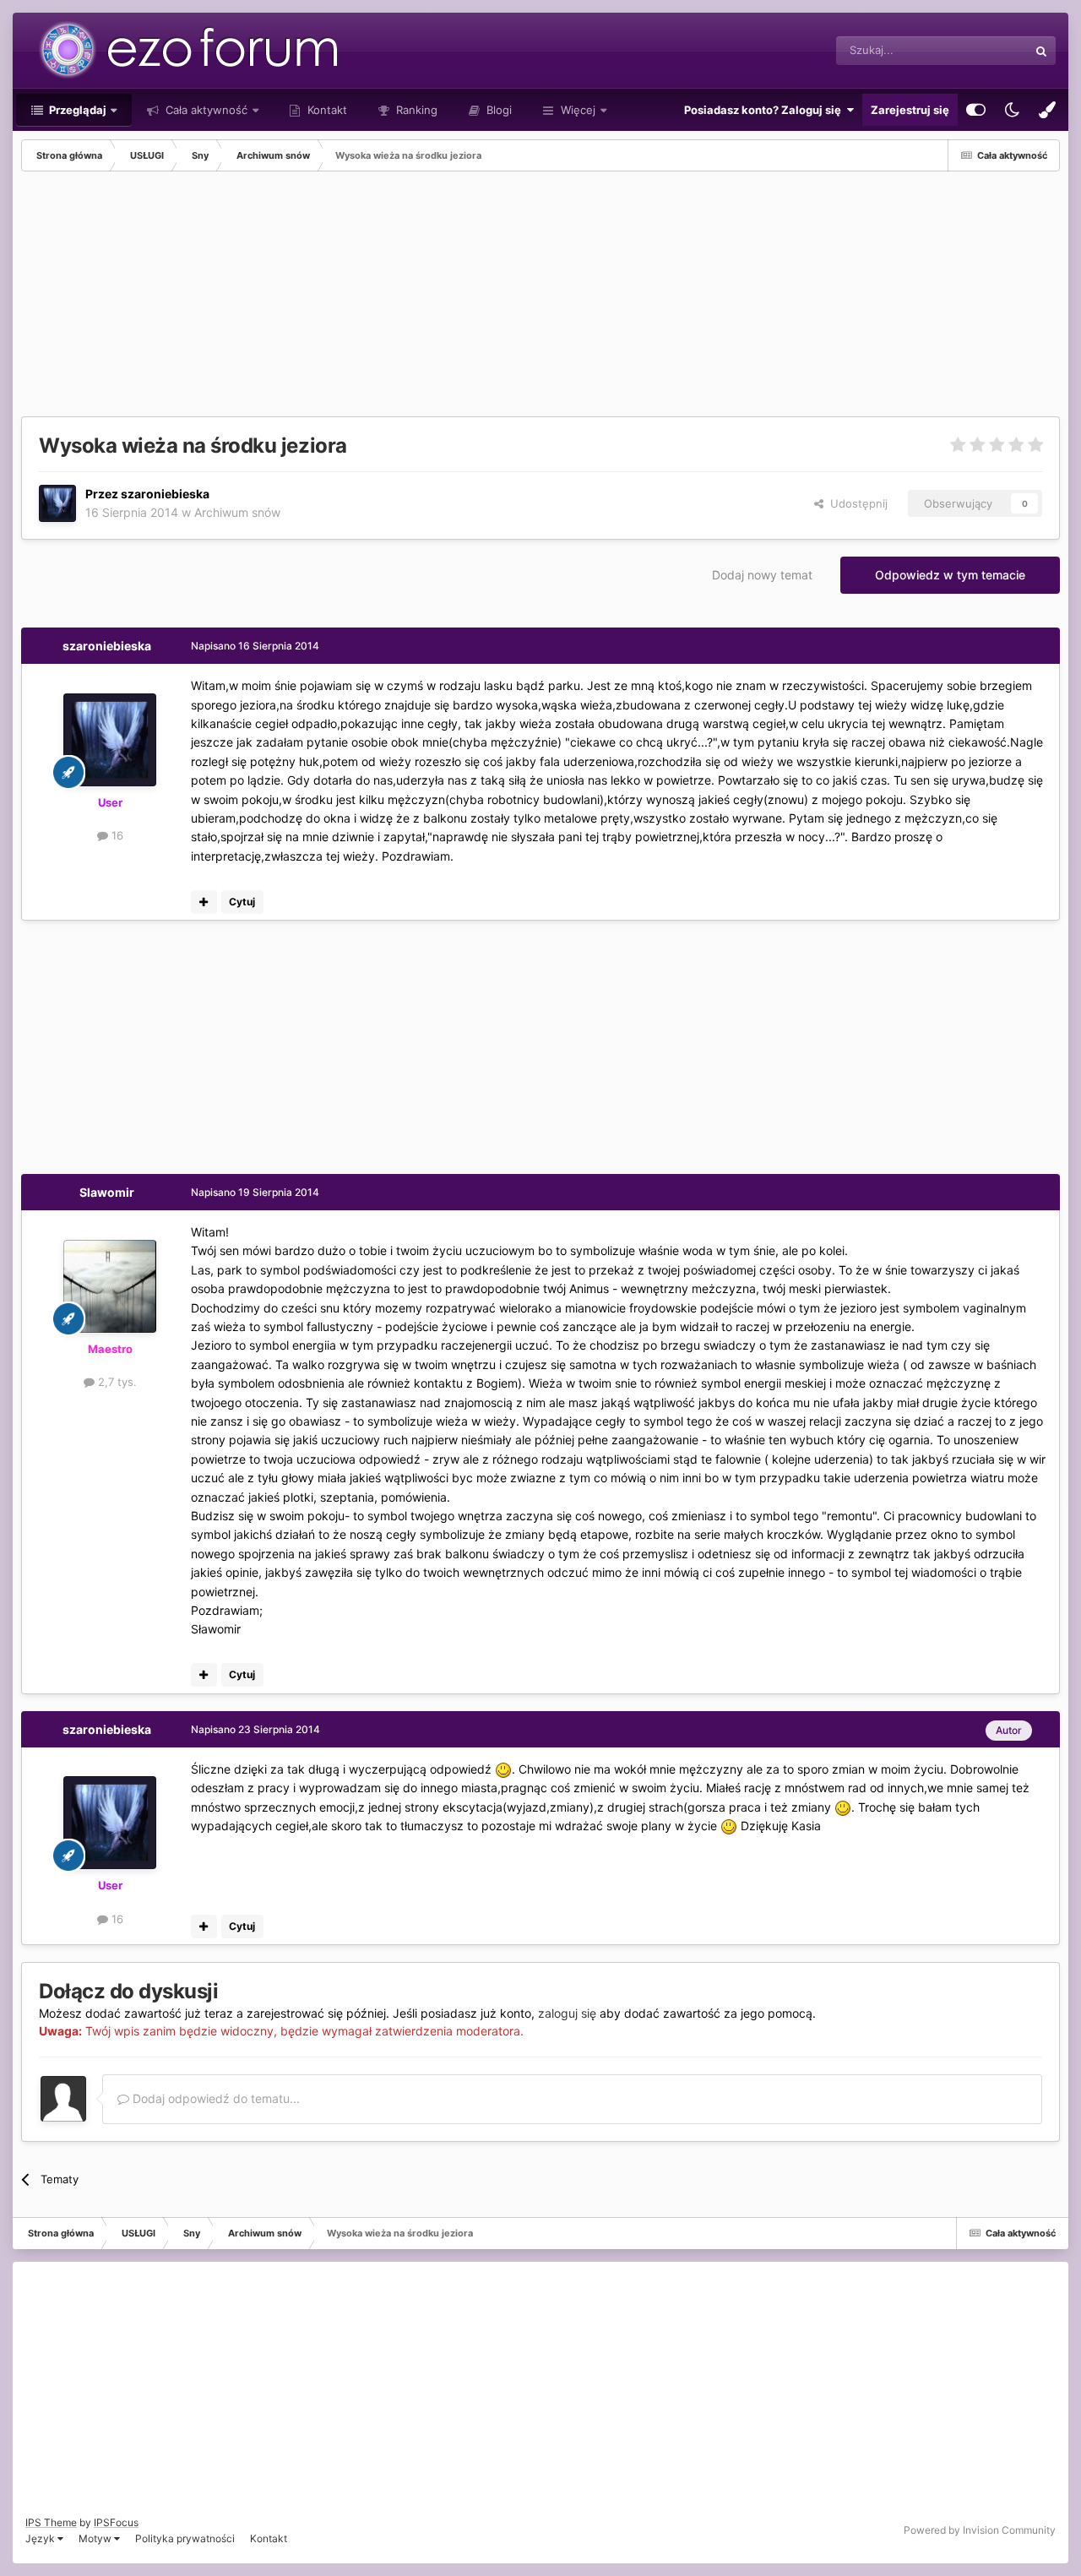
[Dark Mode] (1012, 110)
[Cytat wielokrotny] (204, 902)
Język (41, 2538)
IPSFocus (116, 2522)
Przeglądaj (76, 110)
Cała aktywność (205, 110)
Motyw (96, 2538)
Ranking (415, 110)
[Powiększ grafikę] (503, 1769)
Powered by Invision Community (980, 2530)
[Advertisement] (329, 298)
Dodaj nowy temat (762, 575)
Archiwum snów (237, 512)
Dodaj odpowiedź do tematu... (215, 2098)
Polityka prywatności (185, 2538)
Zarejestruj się (910, 110)
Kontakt (326, 110)
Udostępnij (856, 503)
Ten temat (981, 50)
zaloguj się (567, 2013)
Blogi (497, 110)
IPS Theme (51, 2522)
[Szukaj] (1041, 51)
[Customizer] (976, 110)
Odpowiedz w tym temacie (950, 575)
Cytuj (242, 902)
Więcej (578, 110)
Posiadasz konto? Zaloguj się (765, 110)
